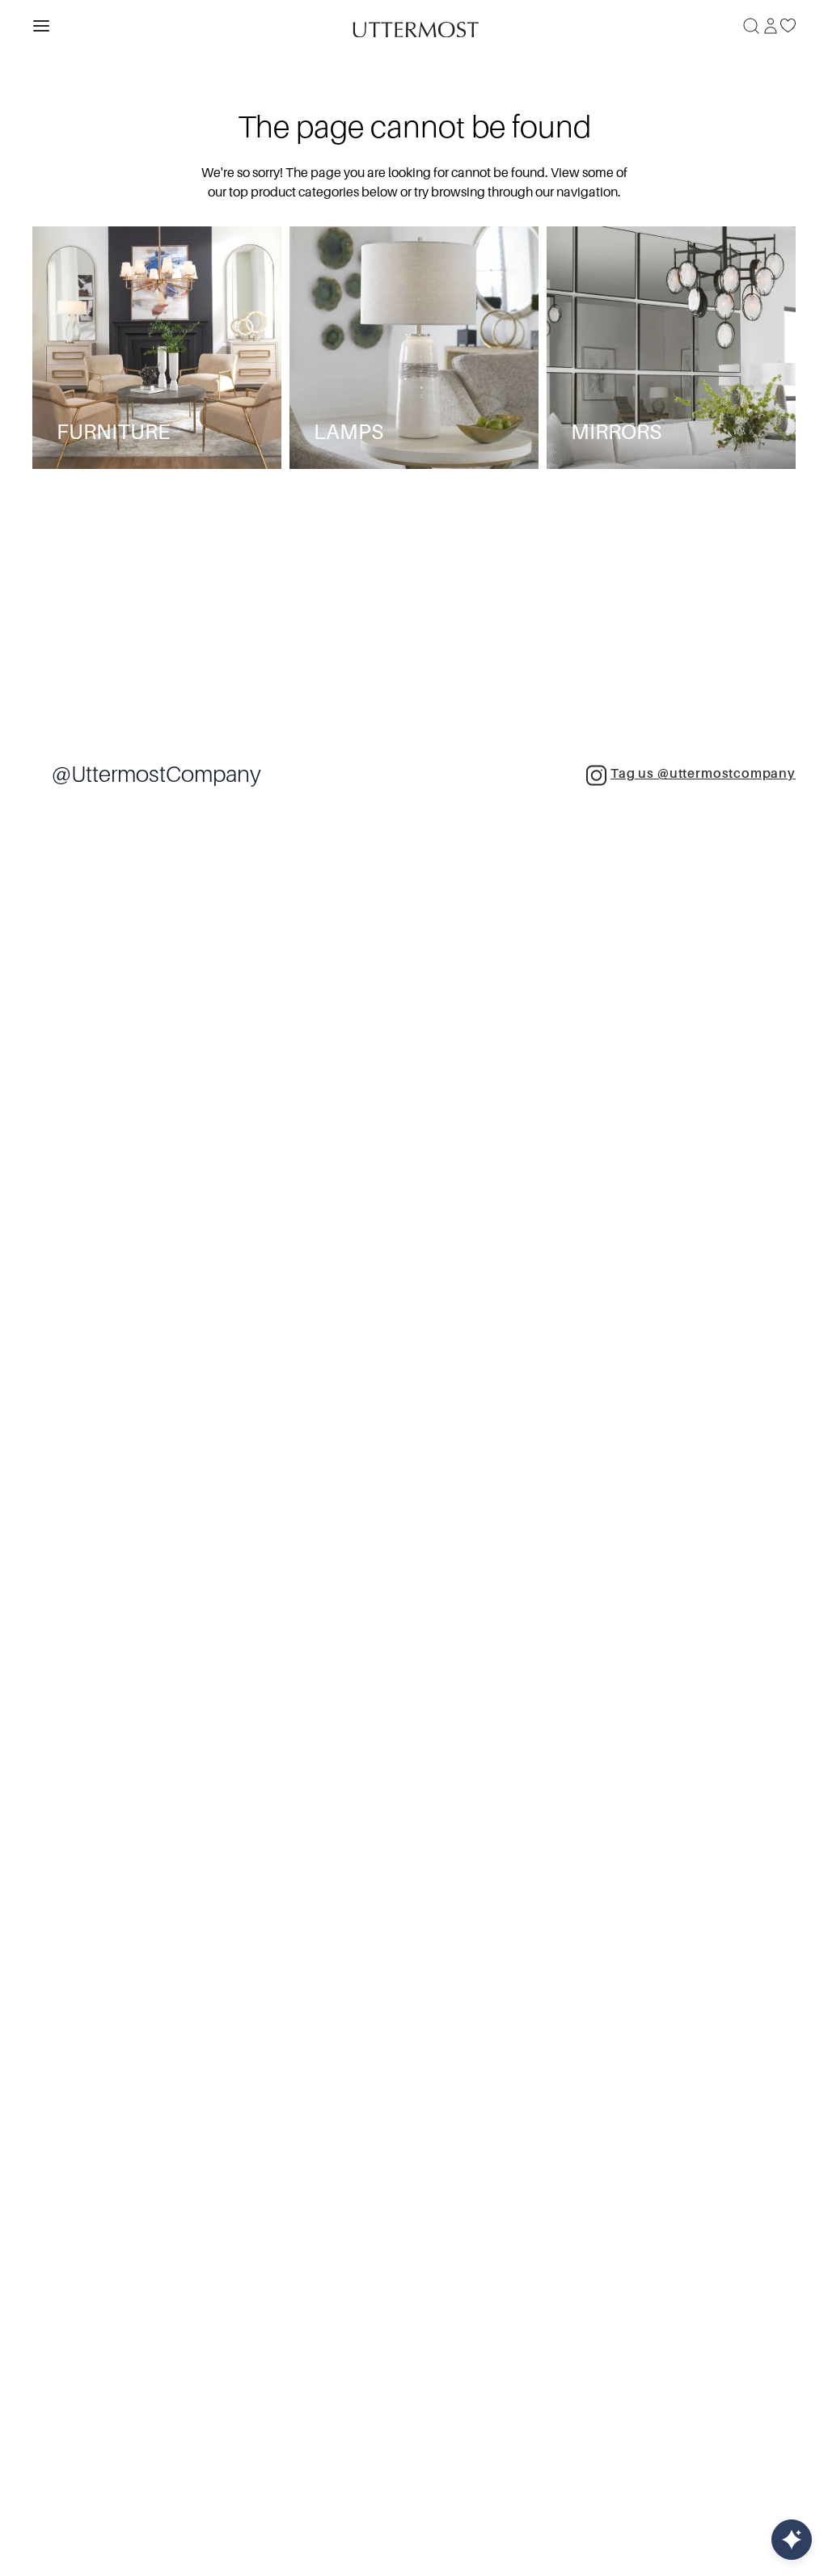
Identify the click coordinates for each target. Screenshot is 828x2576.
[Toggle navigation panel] (41, 26)
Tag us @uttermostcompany (703, 774)
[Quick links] (792, 2540)
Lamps (349, 432)
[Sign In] (771, 26)
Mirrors (616, 432)
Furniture (113, 432)
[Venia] (414, 25)
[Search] (751, 26)
